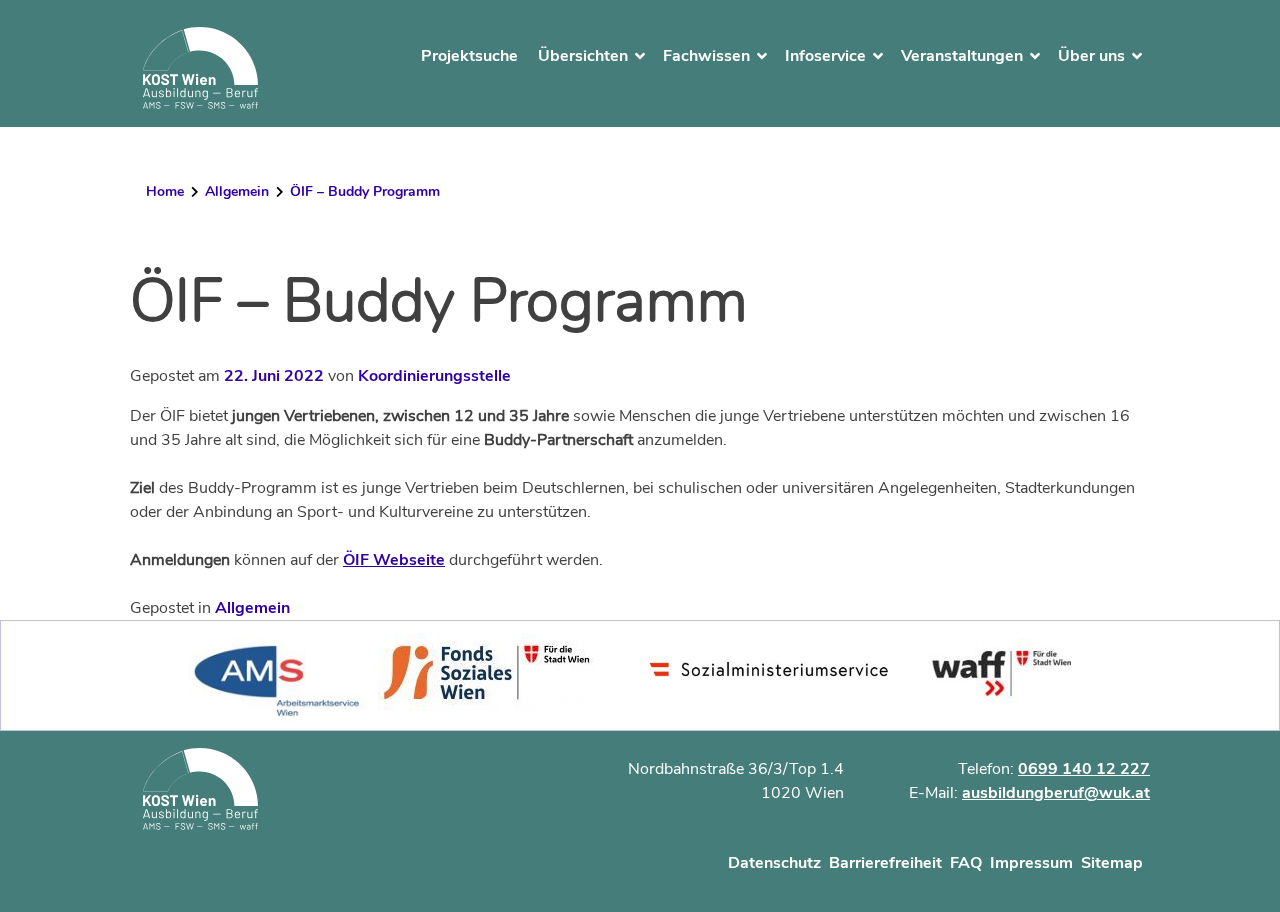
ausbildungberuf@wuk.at (1056, 793)
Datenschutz (774, 863)
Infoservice (825, 56)
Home (165, 191)
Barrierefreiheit (885, 863)
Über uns (1091, 56)
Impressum (1031, 863)
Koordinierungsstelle (434, 376)
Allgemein (237, 191)
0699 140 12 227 (1084, 769)
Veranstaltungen (962, 56)
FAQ (966, 863)
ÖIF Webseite (394, 560)
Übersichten (583, 56)
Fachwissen (706, 56)
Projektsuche (469, 56)
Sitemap (1112, 863)
